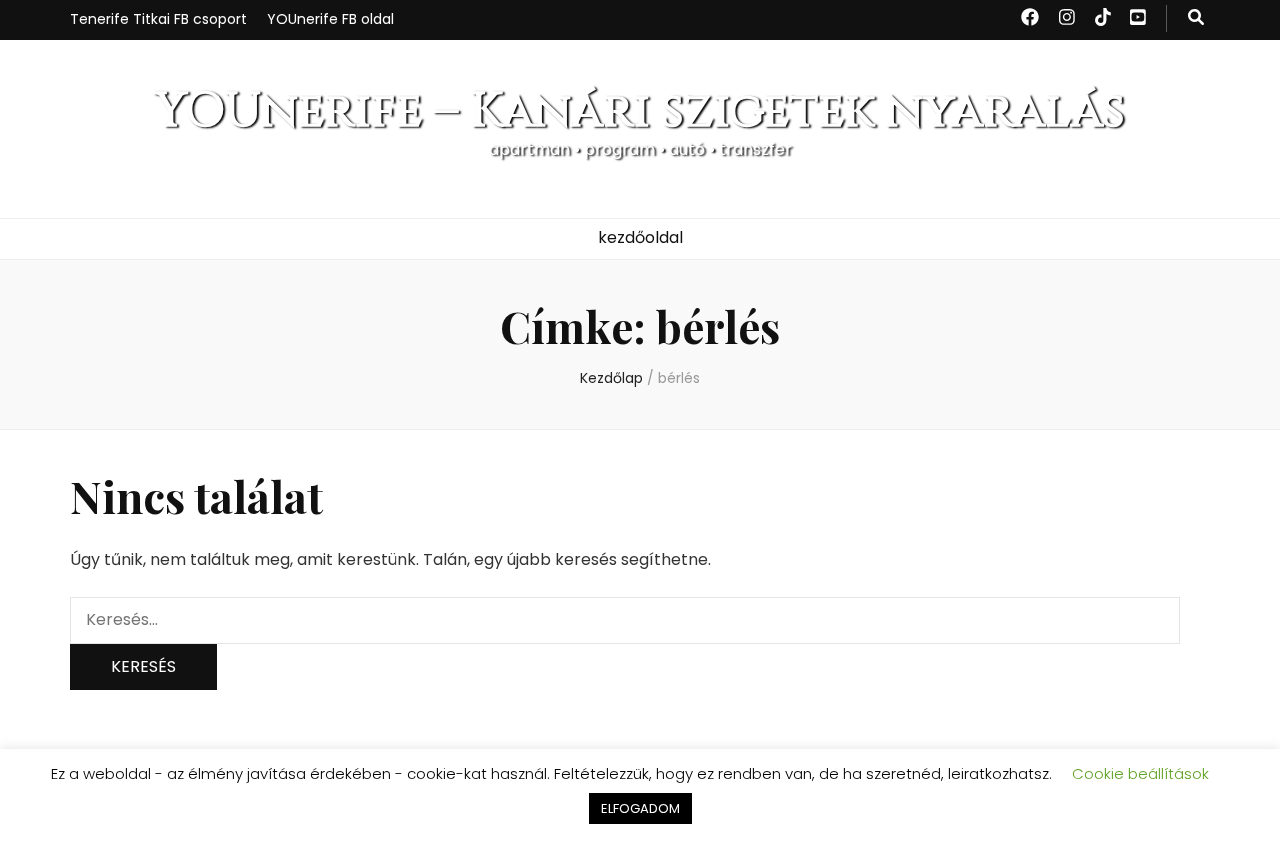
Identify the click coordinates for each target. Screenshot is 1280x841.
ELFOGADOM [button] (640, 808)
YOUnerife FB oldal (330, 19)
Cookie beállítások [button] (1140, 773)
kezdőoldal (640, 237)
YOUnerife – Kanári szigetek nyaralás (640, 111)
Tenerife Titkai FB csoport (158, 19)
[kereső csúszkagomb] (1196, 18)
